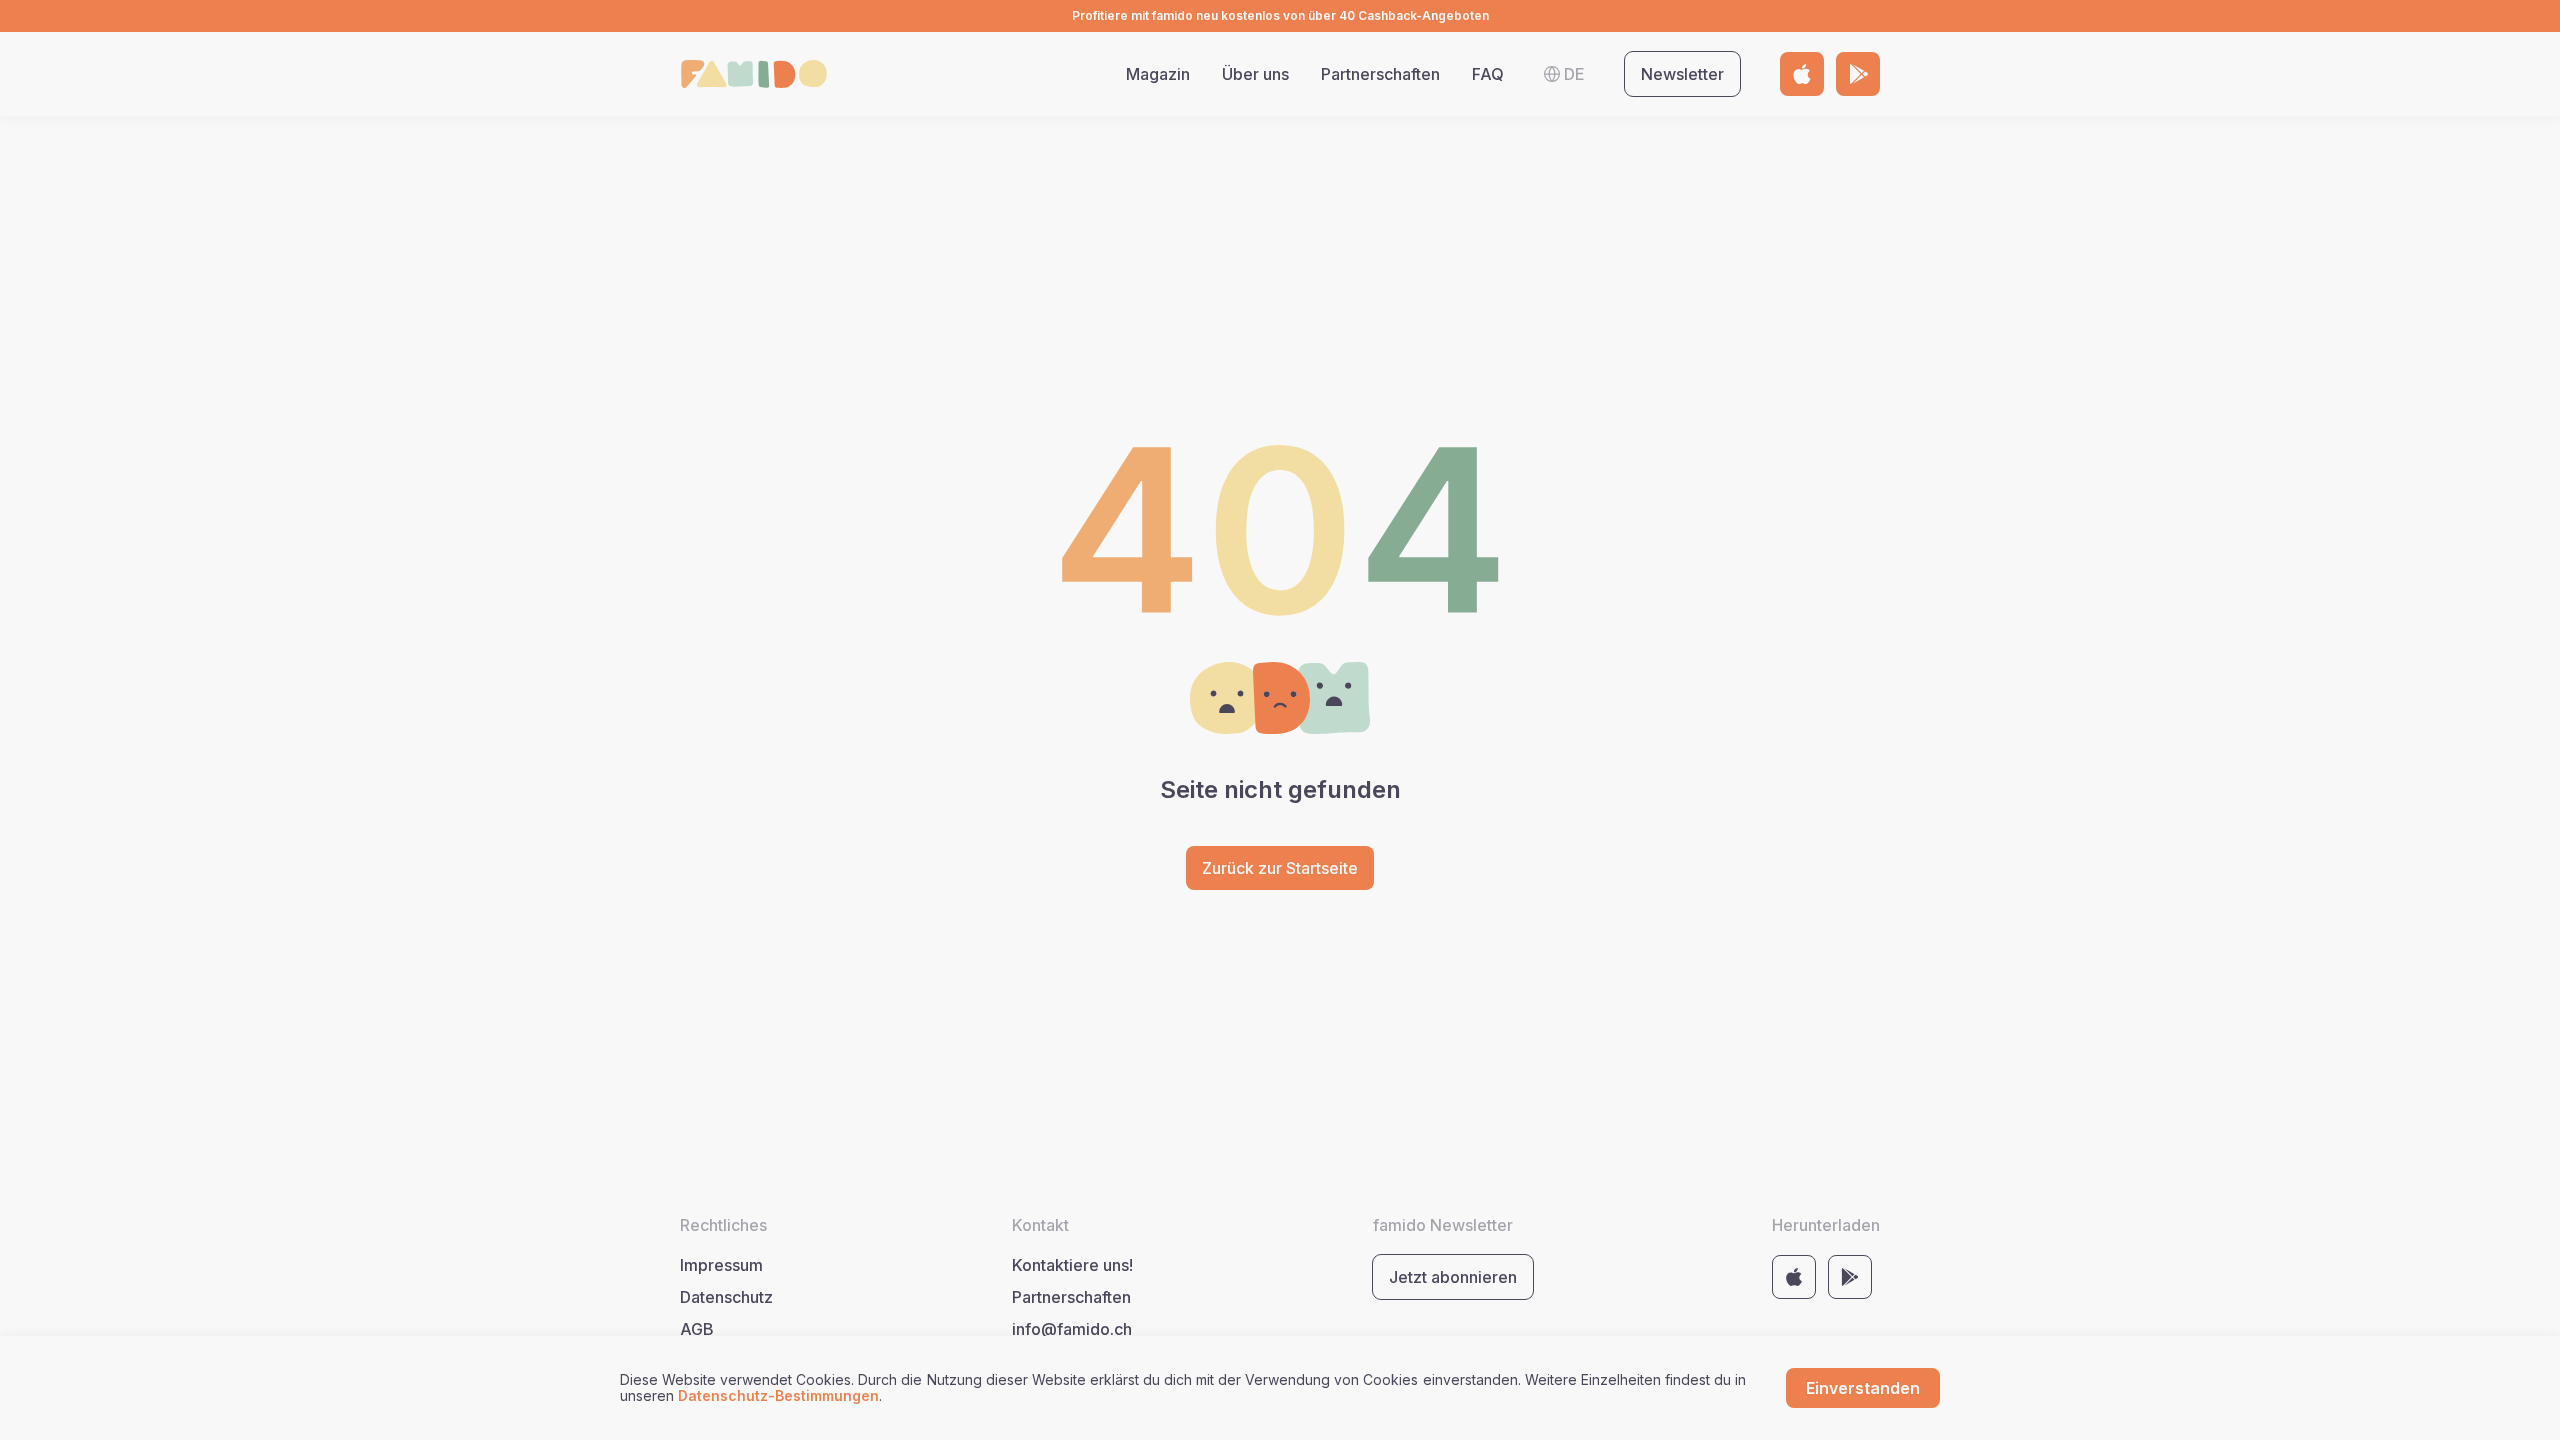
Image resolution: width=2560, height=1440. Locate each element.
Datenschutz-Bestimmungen (778, 1395)
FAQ (1488, 74)
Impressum (721, 1265)
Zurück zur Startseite (1280, 868)
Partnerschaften (1380, 74)
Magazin (1158, 74)
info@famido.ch (1072, 1329)
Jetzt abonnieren (1453, 1277)
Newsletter (1682, 74)
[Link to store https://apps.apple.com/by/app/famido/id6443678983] (1802, 74)
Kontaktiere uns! (1072, 1265)
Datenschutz (726, 1297)
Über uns (1255, 74)
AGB (697, 1329)
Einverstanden (1863, 1388)
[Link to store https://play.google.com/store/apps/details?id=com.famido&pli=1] (1858, 74)
